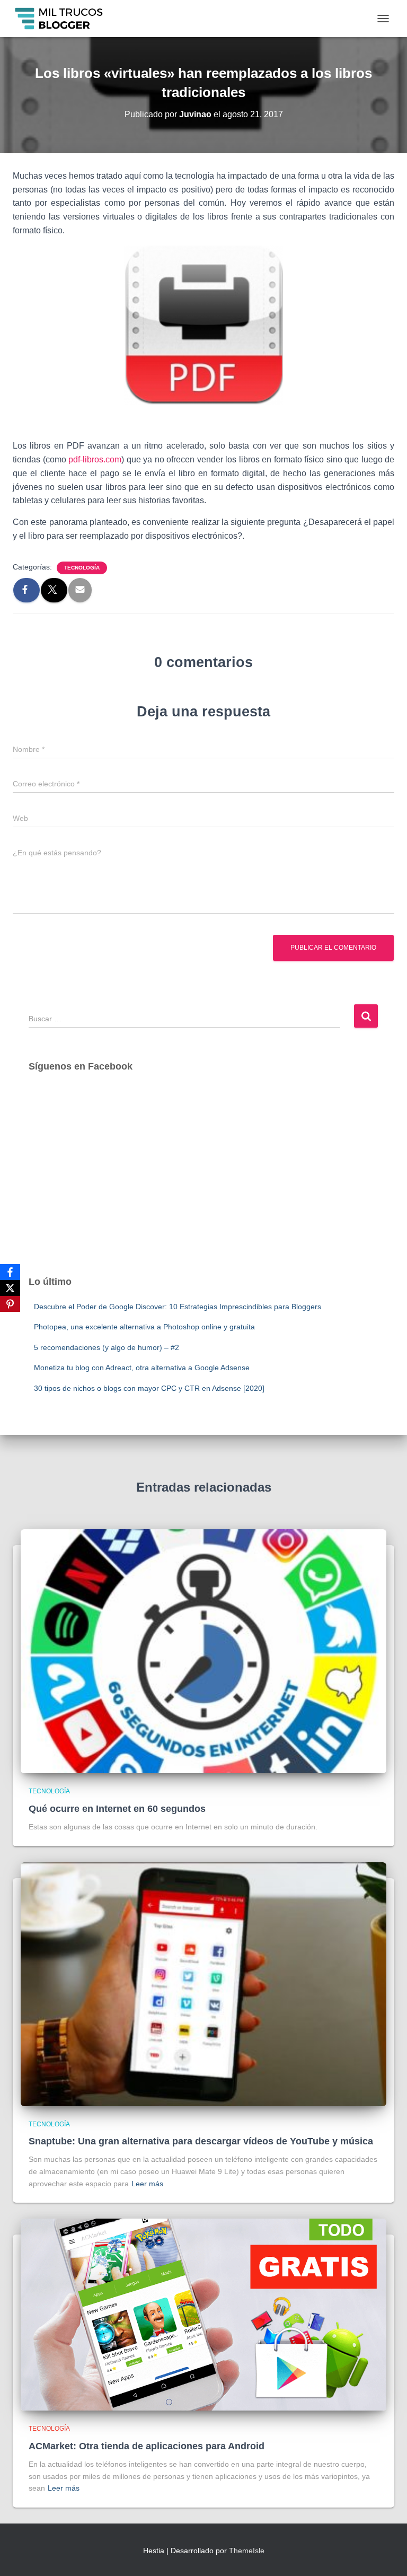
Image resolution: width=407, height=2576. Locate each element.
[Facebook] (10, 1272)
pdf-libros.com (95, 459)
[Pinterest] (10, 1304)
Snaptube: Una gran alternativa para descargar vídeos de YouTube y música (201, 2141)
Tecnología (82, 568)
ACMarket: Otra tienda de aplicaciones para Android (147, 2446)
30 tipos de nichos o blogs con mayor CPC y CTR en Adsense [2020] (149, 1388)
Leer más (147, 2184)
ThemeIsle (247, 2551)
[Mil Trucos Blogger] (64, 19)
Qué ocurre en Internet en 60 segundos (117, 1809)
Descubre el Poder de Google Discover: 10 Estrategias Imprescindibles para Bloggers (178, 1307)
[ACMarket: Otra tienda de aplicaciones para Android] (203, 2314)
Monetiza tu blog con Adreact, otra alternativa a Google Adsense (142, 1368)
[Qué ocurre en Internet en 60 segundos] (203, 1651)
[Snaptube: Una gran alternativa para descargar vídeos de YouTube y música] (203, 1983)
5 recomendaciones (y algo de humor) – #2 (107, 1347)
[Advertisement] (203, 1184)
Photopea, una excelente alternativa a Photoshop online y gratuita (144, 1327)
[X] (10, 1288)
